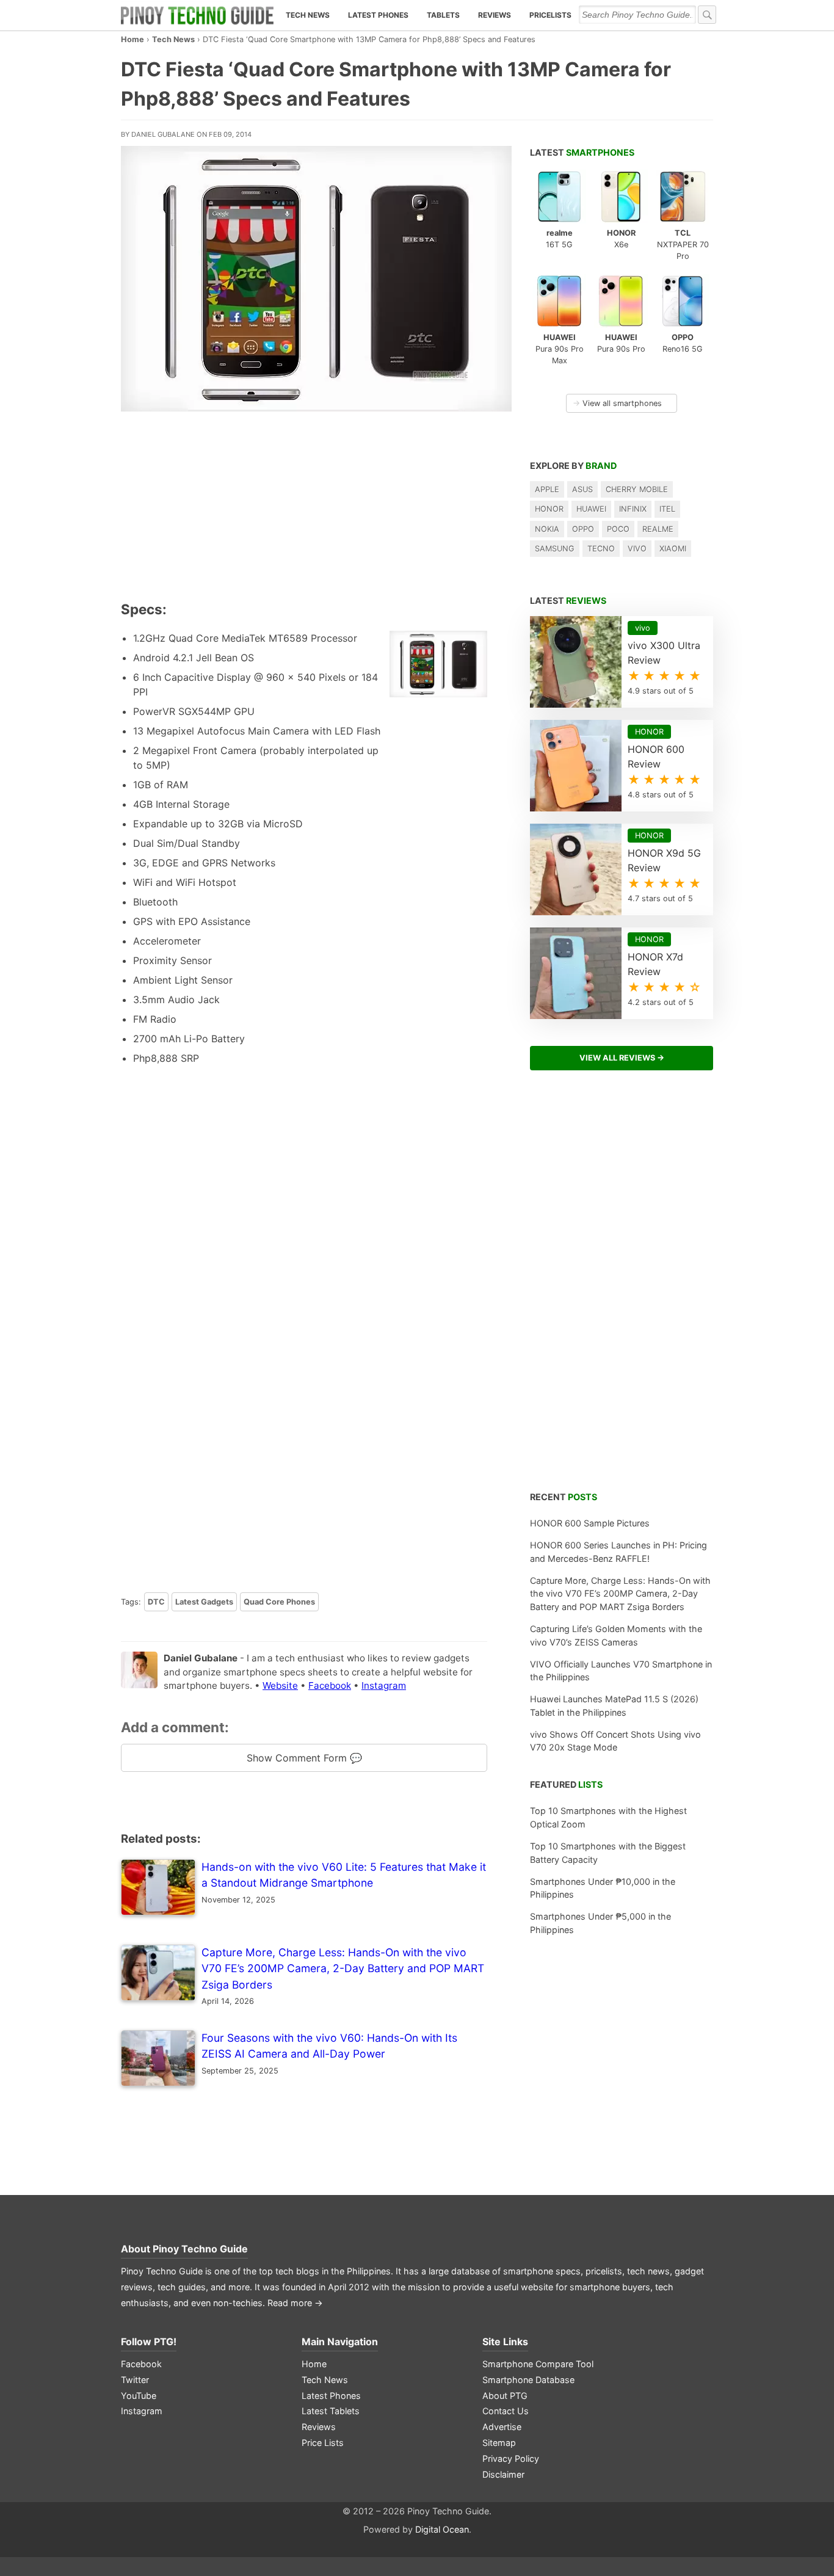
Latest (582, 152)
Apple (547, 489)
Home (132, 39)
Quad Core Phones (279, 1602)
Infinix (633, 509)
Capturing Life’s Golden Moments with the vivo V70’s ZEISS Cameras (616, 1635)
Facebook (330, 1685)
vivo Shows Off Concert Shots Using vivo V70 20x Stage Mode (615, 1741)
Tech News (308, 15)
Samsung (555, 549)
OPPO (583, 529)
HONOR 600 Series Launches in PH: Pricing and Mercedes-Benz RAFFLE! (618, 1552)
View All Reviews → (622, 1058)
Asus (582, 489)
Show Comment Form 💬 (304, 1758)
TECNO (601, 549)
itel (667, 509)
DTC (156, 1602)
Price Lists (323, 2443)
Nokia (547, 529)
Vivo (637, 549)
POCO (618, 529)
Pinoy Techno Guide (200, 2249)
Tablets (443, 15)
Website (280, 1685)
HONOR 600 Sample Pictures (590, 1523)
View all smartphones (617, 403)
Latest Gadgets (204, 1602)
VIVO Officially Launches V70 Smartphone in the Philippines (621, 1671)
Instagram (384, 1685)
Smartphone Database (528, 2380)
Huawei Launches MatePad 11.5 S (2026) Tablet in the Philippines (614, 1706)
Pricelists (550, 15)
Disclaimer (503, 2474)
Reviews (495, 15)
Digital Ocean (442, 2529)
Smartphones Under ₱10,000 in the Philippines (603, 1888)
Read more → (295, 2303)
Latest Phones (378, 15)
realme (658, 529)
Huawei (591, 509)
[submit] (707, 15)
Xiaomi (673, 549)
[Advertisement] (304, 504)
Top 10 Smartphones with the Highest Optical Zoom (608, 1817)
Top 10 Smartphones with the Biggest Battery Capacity (608, 1853)
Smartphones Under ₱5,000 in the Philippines (600, 1923)
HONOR (549, 509)
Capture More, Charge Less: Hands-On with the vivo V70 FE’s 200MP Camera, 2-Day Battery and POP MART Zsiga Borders (620, 1594)
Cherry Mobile (637, 489)
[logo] (197, 15)
